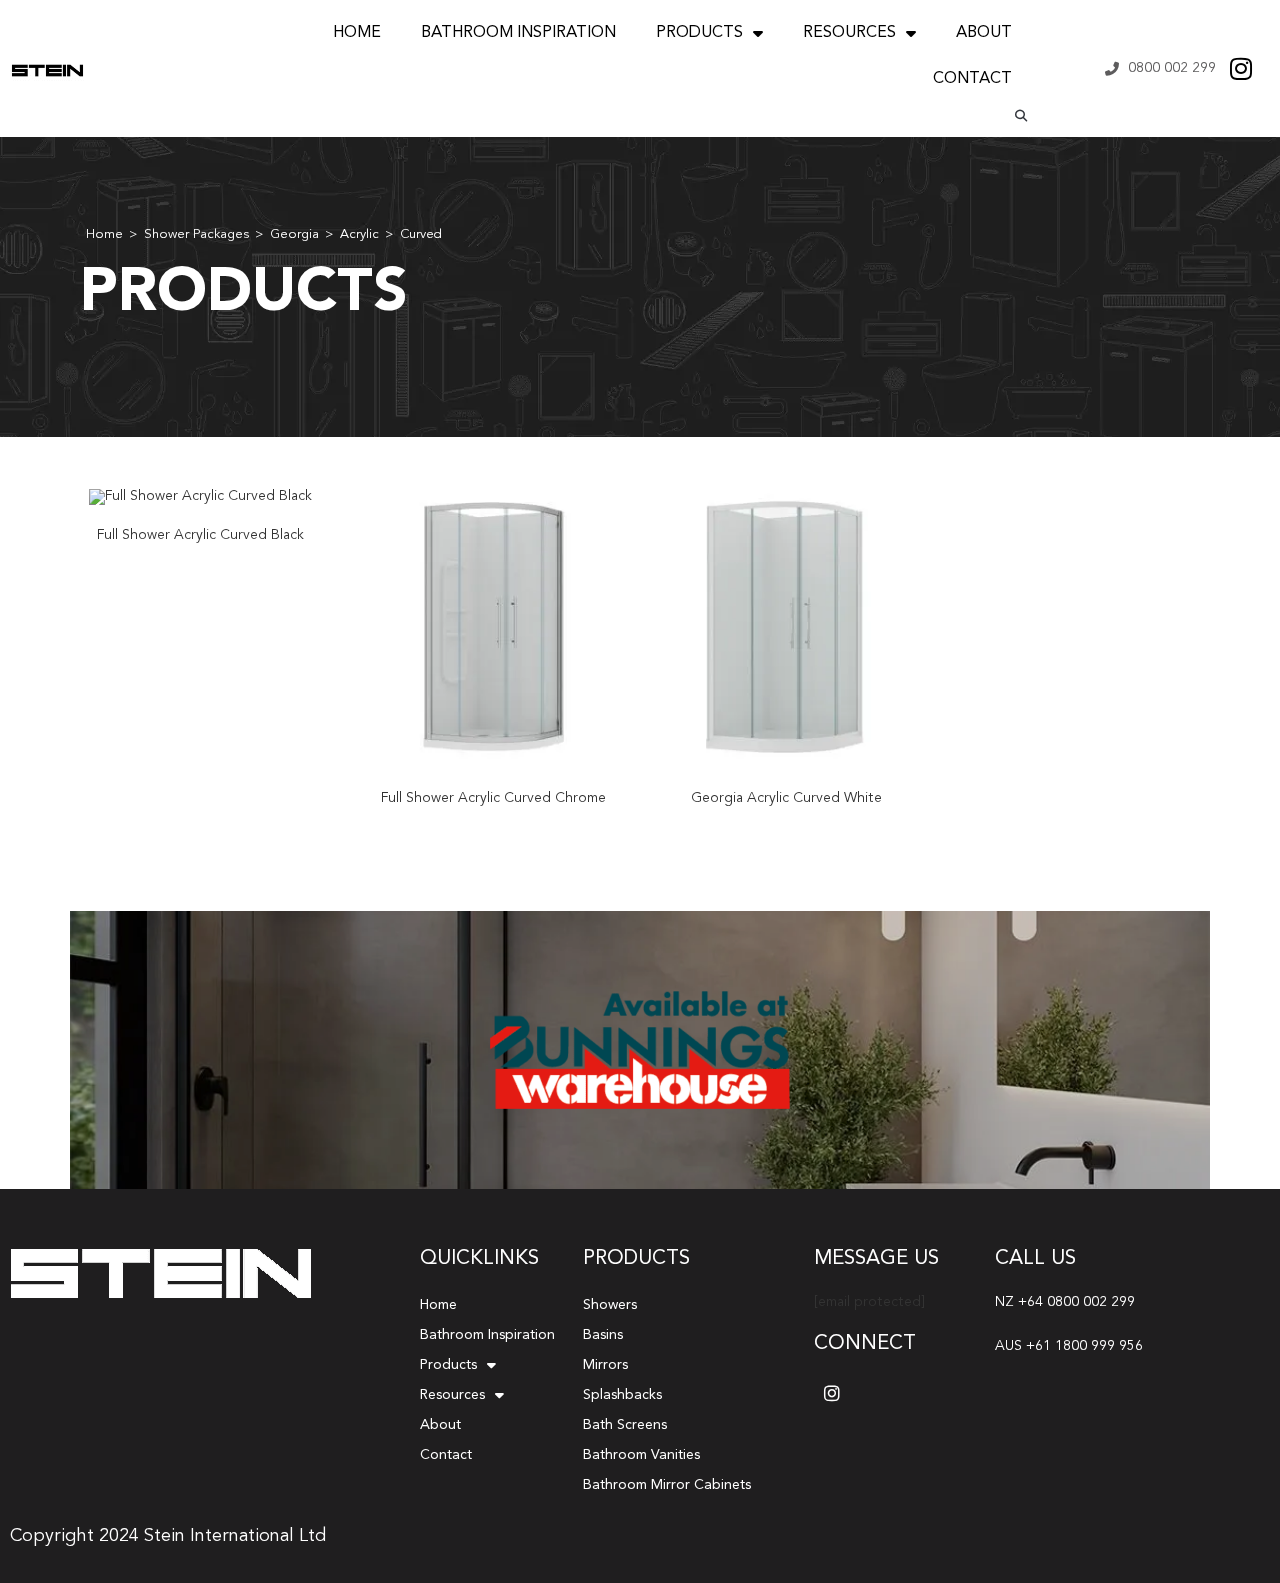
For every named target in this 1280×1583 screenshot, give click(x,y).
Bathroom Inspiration (518, 33)
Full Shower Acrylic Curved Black (200, 535)
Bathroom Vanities (641, 1455)
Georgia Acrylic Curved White (786, 798)
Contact (972, 79)
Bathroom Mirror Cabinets (667, 1485)
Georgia (294, 234)
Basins (603, 1335)
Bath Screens (625, 1425)
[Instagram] (1241, 69)
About (984, 33)
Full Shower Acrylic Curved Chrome (493, 798)
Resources (849, 33)
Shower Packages (196, 234)
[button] (1021, 116)
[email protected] (869, 1302)
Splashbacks (622, 1395)
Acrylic (359, 234)
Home (357, 33)
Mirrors (605, 1365)
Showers (610, 1305)
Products (699, 33)
